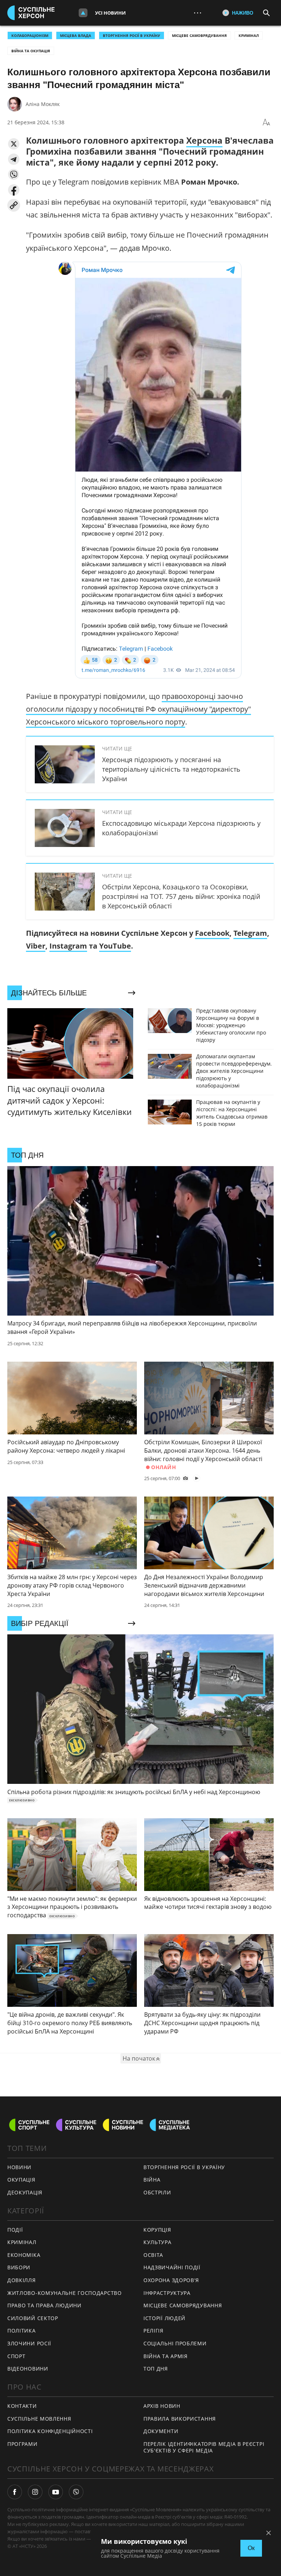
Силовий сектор (33, 2318)
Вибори (19, 2267)
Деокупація (25, 2192)
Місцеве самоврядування (199, 35)
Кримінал (249, 35)
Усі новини (110, 13)
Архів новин (162, 2406)
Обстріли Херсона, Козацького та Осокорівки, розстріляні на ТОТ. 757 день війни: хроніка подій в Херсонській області (181, 896)
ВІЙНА (152, 2180)
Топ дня (156, 2369)
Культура (158, 2242)
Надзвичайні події (172, 2267)
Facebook (212, 933)
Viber (36, 946)
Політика (22, 2331)
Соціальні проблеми (175, 2343)
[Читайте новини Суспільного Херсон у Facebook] (15, 2492)
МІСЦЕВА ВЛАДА (76, 35)
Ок (251, 2548)
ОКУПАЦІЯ (21, 2180)
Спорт (16, 2356)
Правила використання (180, 2419)
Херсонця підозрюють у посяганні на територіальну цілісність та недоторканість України (171, 769)
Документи (161, 2431)
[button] (14, 144)
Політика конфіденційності (50, 2431)
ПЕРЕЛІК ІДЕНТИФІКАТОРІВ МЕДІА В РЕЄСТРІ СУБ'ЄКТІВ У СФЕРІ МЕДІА (204, 2447)
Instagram (68, 946)
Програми (23, 2444)
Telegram (250, 933)
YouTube (115, 946)
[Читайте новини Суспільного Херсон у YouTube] (56, 2492)
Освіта (153, 2255)
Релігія (153, 2331)
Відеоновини (28, 2369)
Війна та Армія (166, 2356)
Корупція (157, 2230)
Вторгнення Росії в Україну (132, 35)
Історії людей (164, 2318)
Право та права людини (44, 2305)
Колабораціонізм (30, 35)
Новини (19, 2167)
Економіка (24, 2255)
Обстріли (157, 2192)
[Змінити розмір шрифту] (266, 122)
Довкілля (22, 2280)
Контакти (22, 2406)
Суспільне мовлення (39, 2419)
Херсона (204, 140)
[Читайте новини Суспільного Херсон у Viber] (76, 2492)
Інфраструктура (167, 2293)
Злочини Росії (29, 2343)
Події (15, 2230)
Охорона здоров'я (171, 2280)
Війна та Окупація (31, 51)
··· (198, 13)
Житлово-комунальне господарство (65, 2293)
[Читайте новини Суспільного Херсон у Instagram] (35, 2492)
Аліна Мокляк (43, 104)
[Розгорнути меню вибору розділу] (83, 13)
